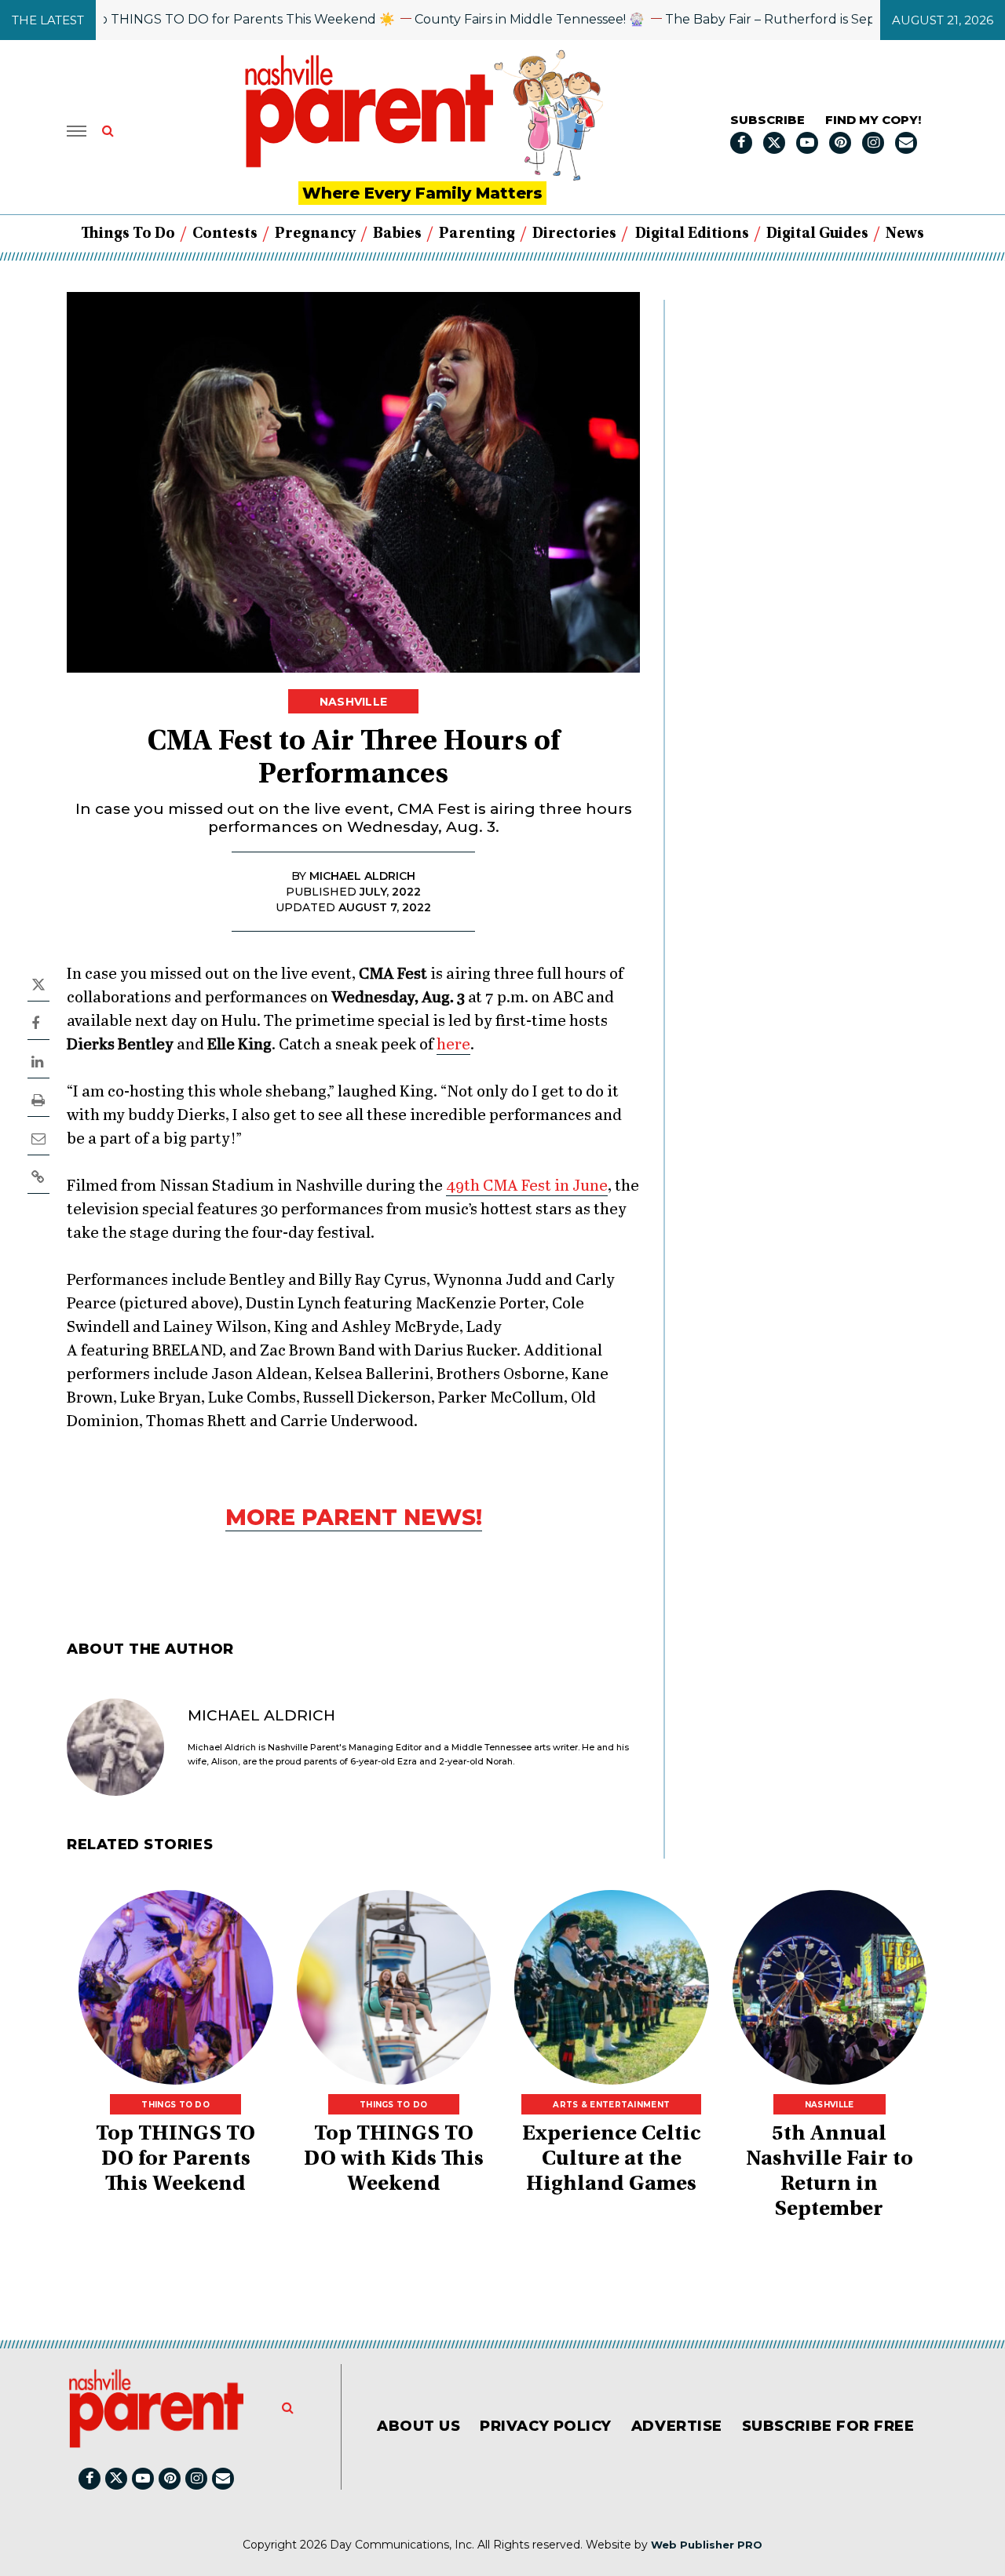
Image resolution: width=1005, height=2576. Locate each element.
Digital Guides (817, 234)
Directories (574, 234)
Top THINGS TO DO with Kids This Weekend (394, 2160)
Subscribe (767, 120)
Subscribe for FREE (828, 2426)
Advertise (677, 2426)
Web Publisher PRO (707, 2545)
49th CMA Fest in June (527, 1186)
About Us (418, 2426)
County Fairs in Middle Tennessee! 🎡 (489, 19)
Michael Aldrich (261, 1715)
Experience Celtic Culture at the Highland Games (612, 2160)
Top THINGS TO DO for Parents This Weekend (175, 2160)
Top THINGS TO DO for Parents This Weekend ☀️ (197, 19)
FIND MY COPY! (873, 120)
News (905, 234)
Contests (225, 234)
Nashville (354, 702)
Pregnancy (315, 234)
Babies (397, 234)
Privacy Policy (546, 2426)
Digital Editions (692, 234)
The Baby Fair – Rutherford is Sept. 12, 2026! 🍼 (770, 19)
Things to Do (128, 234)
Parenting (477, 234)
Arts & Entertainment (611, 2105)
